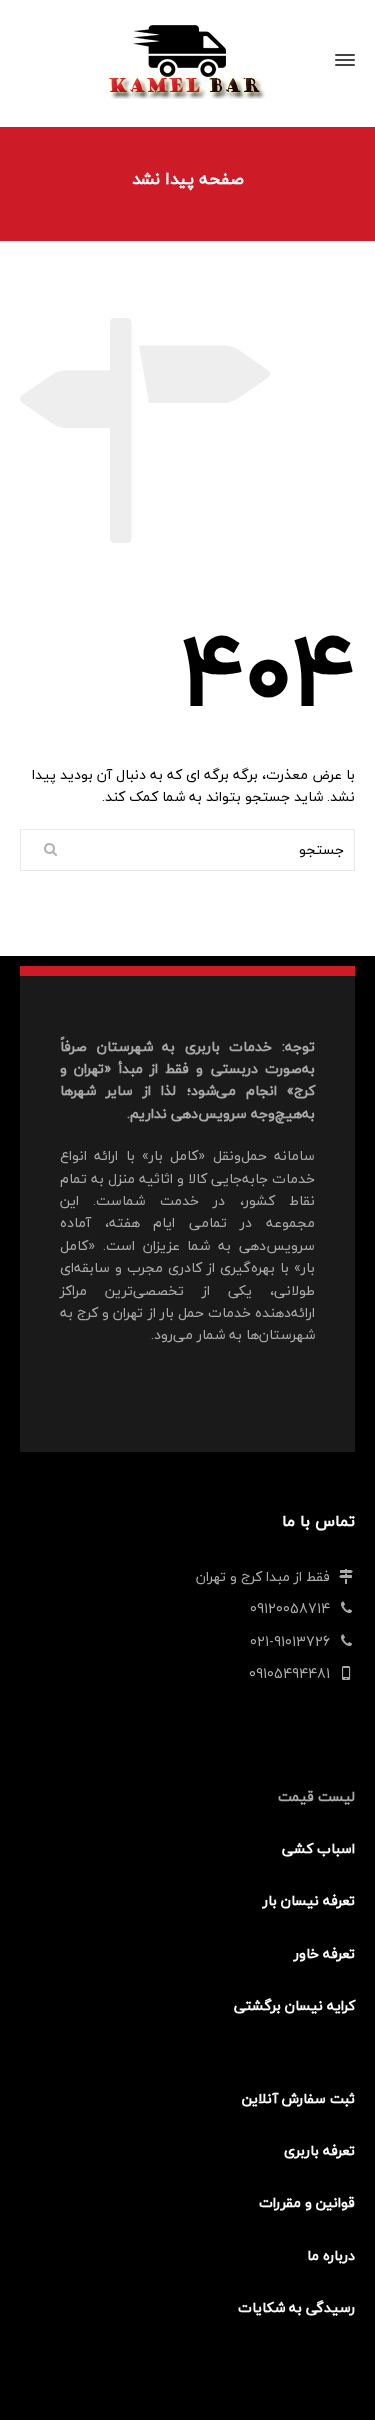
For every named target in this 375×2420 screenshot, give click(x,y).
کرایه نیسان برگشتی (294, 2005)
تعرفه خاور (324, 1953)
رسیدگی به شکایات (296, 2307)
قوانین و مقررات (307, 2202)
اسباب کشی (318, 1848)
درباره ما (331, 2255)
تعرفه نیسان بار (309, 1900)
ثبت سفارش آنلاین (298, 2098)
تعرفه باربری (319, 2150)
